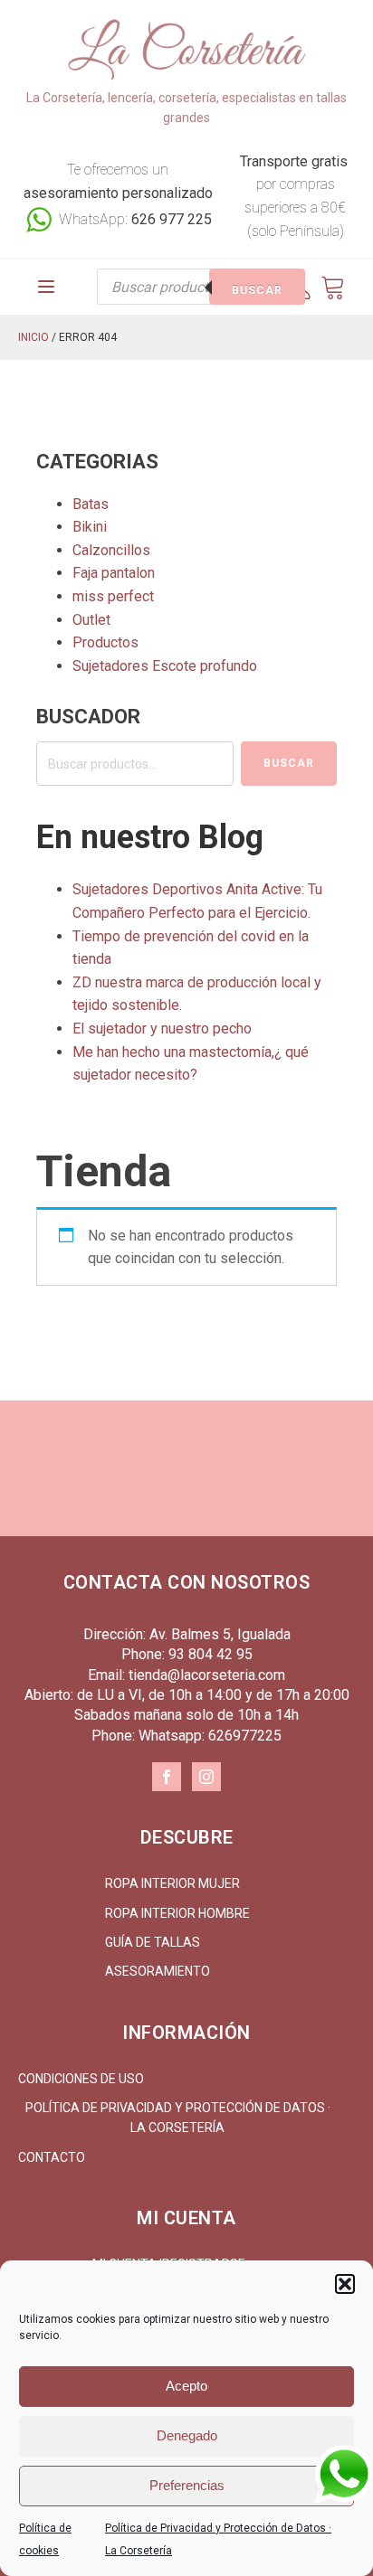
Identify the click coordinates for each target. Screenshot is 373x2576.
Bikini (90, 527)
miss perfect (113, 596)
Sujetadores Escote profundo (165, 666)
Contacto (52, 2157)
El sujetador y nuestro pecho (162, 1029)
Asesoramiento (158, 1971)
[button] (345, 2284)
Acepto (186, 2386)
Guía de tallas (153, 1942)
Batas (91, 504)
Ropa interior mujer (172, 1883)
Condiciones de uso (81, 2079)
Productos (105, 642)
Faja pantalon (114, 573)
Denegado (187, 2435)
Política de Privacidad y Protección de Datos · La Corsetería (178, 2118)
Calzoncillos (111, 550)
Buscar (257, 290)
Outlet (91, 620)
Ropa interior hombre (177, 1913)
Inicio (33, 337)
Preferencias (187, 2485)
